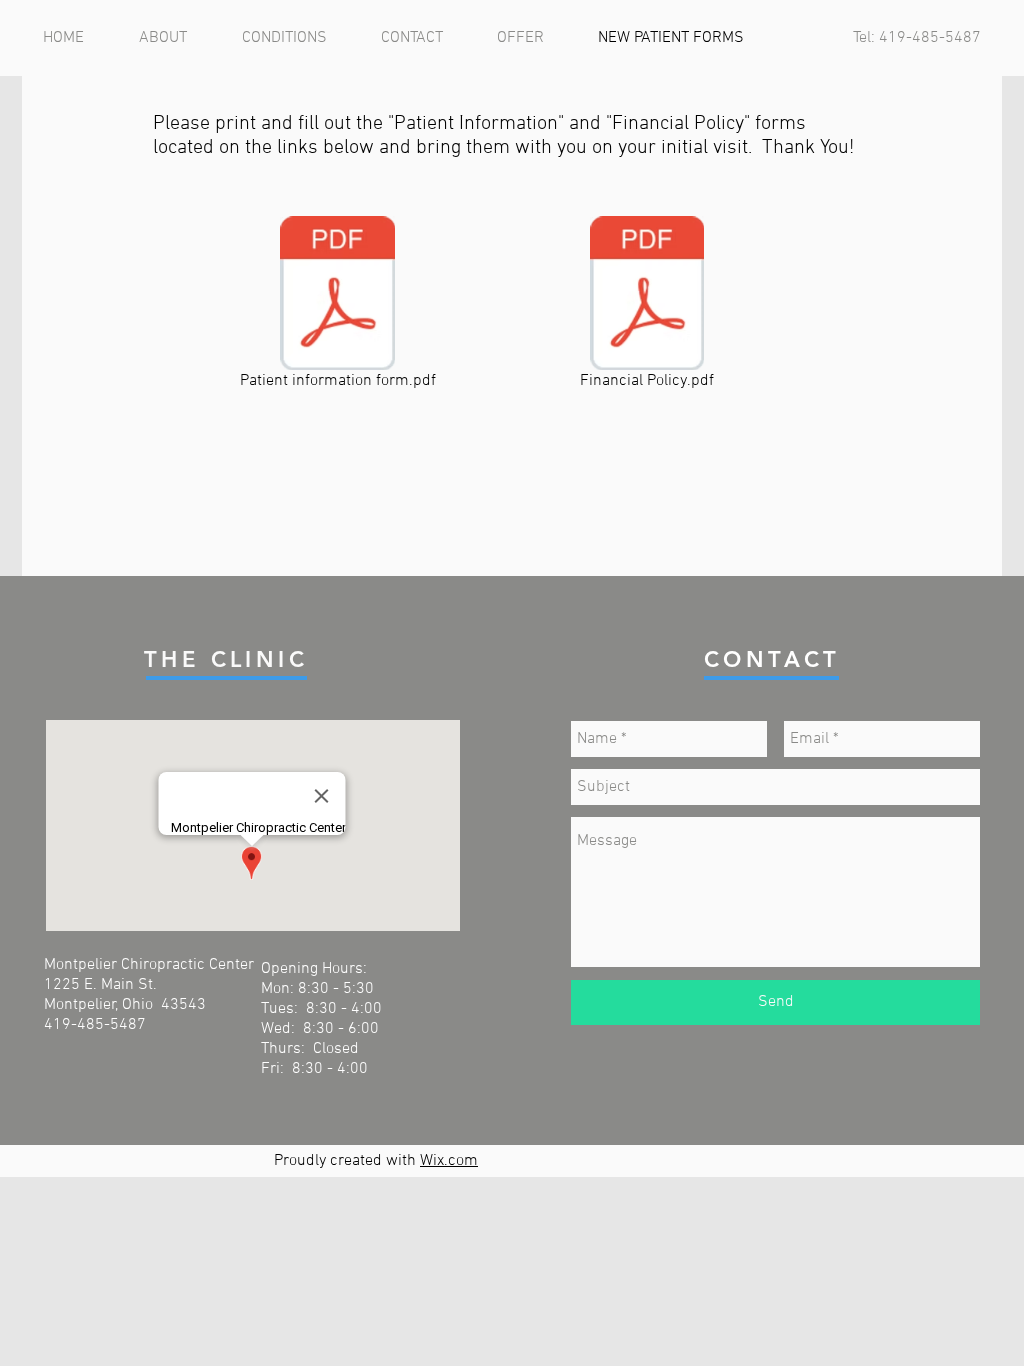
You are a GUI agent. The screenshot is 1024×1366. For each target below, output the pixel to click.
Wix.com (449, 1161)
